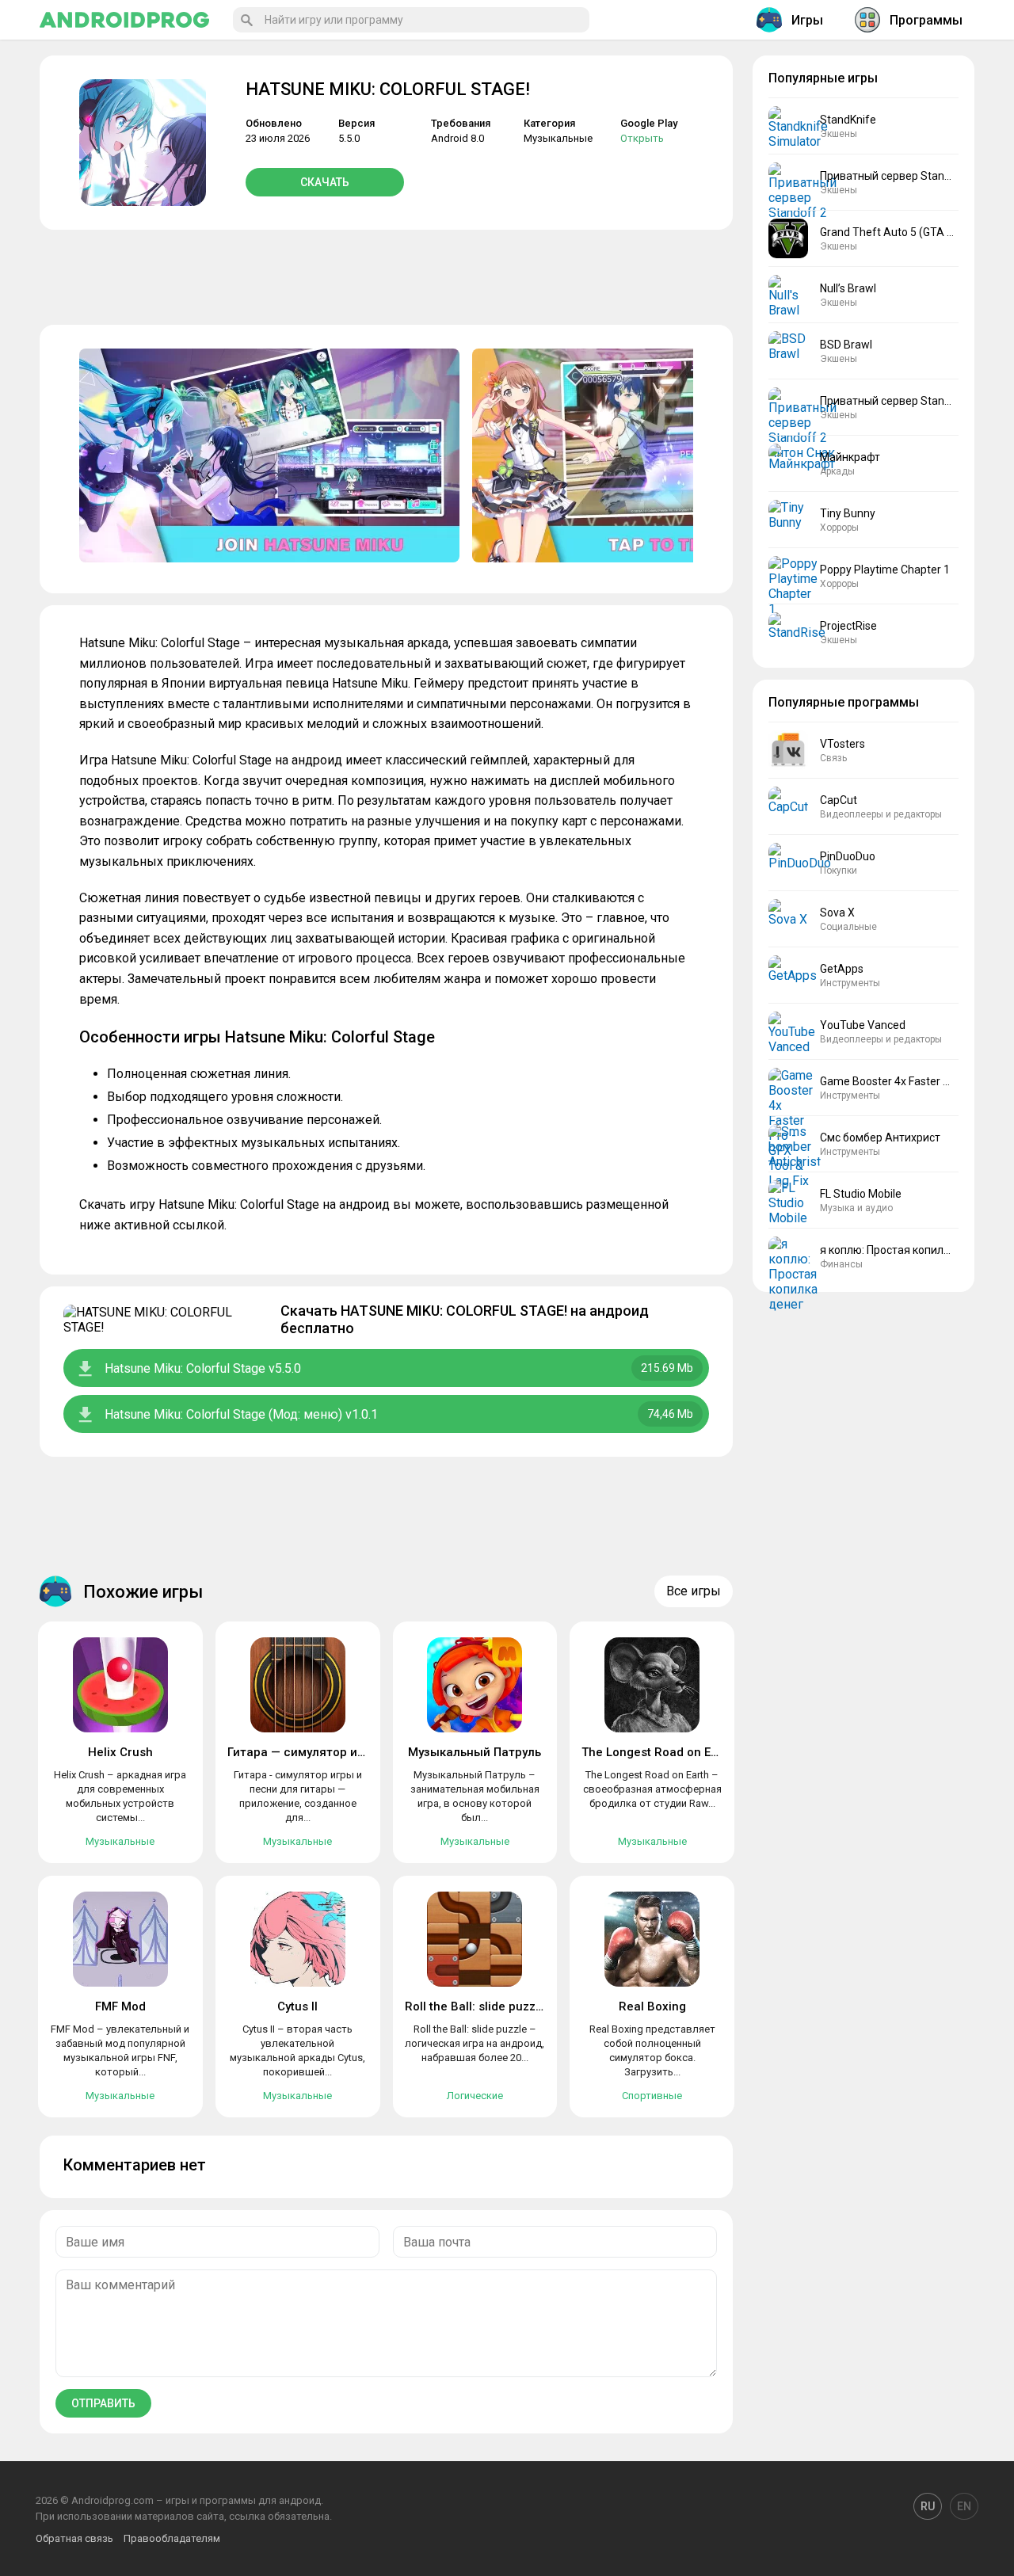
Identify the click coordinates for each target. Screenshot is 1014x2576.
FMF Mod (120, 2006)
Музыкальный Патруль (475, 1752)
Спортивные (652, 2096)
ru (928, 2506)
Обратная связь (74, 2538)
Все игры (694, 1591)
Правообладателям (172, 2538)
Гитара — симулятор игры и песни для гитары (363, 1752)
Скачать (325, 182)
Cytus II (297, 2006)
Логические (475, 2096)
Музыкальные (558, 138)
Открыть (642, 138)
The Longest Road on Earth (658, 1752)
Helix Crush (120, 1752)
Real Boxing (652, 2006)
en (964, 2506)
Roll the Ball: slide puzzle (475, 2006)
